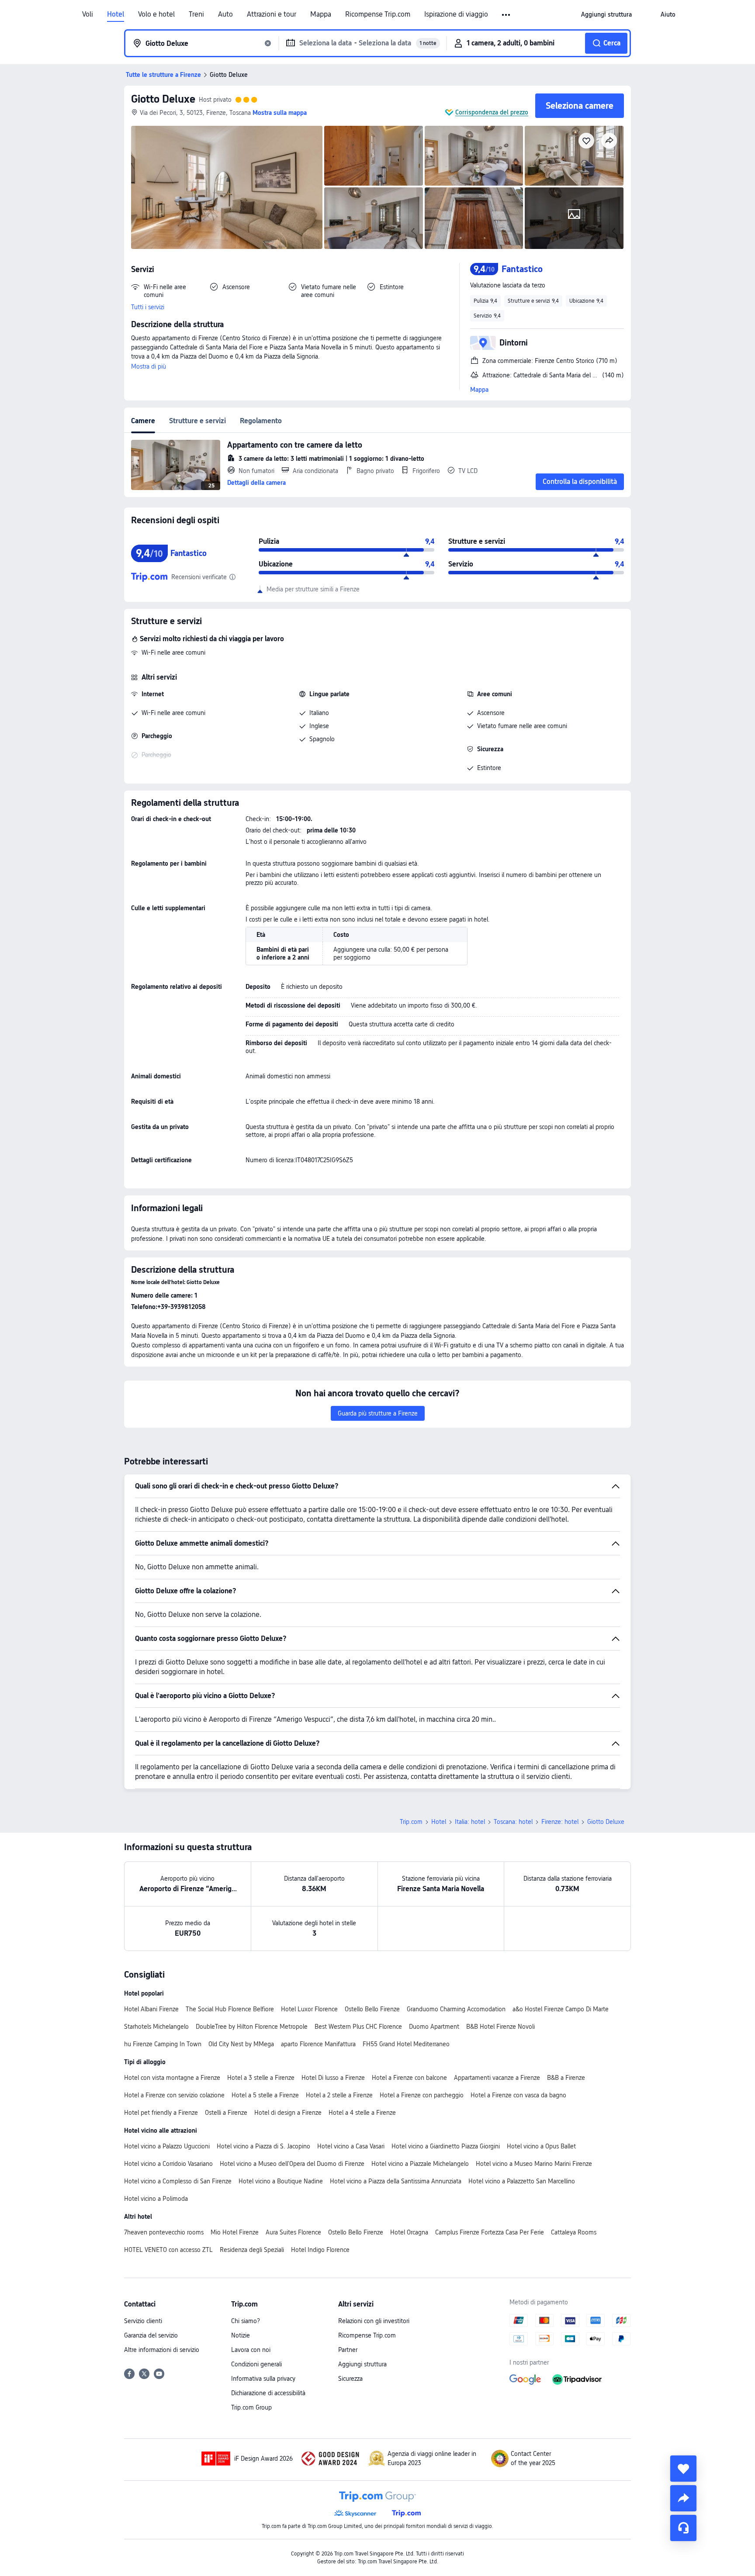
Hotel (116, 14)
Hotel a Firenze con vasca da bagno (518, 2095)
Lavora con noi (251, 2350)
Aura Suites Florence (293, 2232)
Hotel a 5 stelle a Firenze (265, 2095)
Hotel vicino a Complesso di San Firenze (178, 2181)
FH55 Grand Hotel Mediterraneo (406, 2044)
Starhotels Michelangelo (156, 2027)
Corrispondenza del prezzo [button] (492, 112)
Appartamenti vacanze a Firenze (497, 2078)
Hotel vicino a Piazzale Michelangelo (420, 2164)
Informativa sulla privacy (263, 2379)
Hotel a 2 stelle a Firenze (339, 2095)
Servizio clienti (143, 2321)
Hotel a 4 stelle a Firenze (362, 2113)
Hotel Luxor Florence (309, 2009)
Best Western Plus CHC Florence (358, 2027)
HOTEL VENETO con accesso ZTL (168, 2250)
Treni (196, 14)
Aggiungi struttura (362, 2364)
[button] (507, 15)
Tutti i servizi (148, 307)
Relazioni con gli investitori (374, 2321)
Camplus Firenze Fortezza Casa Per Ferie (490, 2232)
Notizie (241, 2335)
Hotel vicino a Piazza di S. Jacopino (263, 2146)
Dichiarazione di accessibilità (268, 2393)
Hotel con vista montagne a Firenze (172, 2078)
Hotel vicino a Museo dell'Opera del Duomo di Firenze (292, 2164)
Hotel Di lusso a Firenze (333, 2078)
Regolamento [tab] (261, 421)
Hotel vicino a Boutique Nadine (281, 2181)
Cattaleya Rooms (574, 2232)
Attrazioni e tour (272, 14)
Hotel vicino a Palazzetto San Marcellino (522, 2181)
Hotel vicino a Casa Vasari (351, 2146)
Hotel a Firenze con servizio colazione (174, 2095)
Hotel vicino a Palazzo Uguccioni (167, 2146)
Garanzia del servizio (151, 2335)
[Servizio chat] (683, 2528)
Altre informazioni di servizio (162, 2350)
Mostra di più (149, 366)
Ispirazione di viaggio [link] (456, 14)
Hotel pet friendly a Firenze (161, 2113)
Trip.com (411, 1822)
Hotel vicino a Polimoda (156, 2199)
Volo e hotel (156, 14)
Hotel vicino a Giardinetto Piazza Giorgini (446, 2146)
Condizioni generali (256, 2364)
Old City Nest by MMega (241, 2044)
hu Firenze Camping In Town (163, 2044)
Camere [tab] (143, 421)
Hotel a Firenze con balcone (409, 2078)
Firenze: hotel (560, 1822)
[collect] (683, 2469)
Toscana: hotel (513, 1822)
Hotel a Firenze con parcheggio (422, 2095)
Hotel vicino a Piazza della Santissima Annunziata (396, 2181)
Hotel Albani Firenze (151, 2009)
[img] (227, 187)
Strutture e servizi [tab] (197, 421)
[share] (683, 2498)
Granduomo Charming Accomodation (456, 2009)
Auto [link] (225, 14)
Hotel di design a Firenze (288, 2113)
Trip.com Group (251, 2407)
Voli (88, 14)
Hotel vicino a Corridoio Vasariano (168, 2164)
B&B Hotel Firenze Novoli (500, 2027)
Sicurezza (350, 2379)
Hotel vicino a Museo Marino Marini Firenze (534, 2164)
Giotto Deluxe (163, 99)
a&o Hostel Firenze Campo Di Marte (561, 2009)
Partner (348, 2350)
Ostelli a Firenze (226, 2113)
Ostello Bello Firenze (372, 2009)
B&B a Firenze (566, 2078)
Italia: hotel (470, 1822)
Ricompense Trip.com (378, 14)
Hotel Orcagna (409, 2232)
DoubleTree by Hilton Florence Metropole (252, 2027)
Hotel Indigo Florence (320, 2250)
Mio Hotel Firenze (235, 2232)
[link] (606, 14)
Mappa (321, 14)
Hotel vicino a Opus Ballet (541, 2146)
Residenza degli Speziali (252, 2250)
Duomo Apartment (434, 2027)
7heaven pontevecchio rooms (164, 2232)
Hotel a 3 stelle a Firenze (261, 2078)
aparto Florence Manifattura (318, 2044)
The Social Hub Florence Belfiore (230, 2009)
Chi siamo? (246, 2321)
